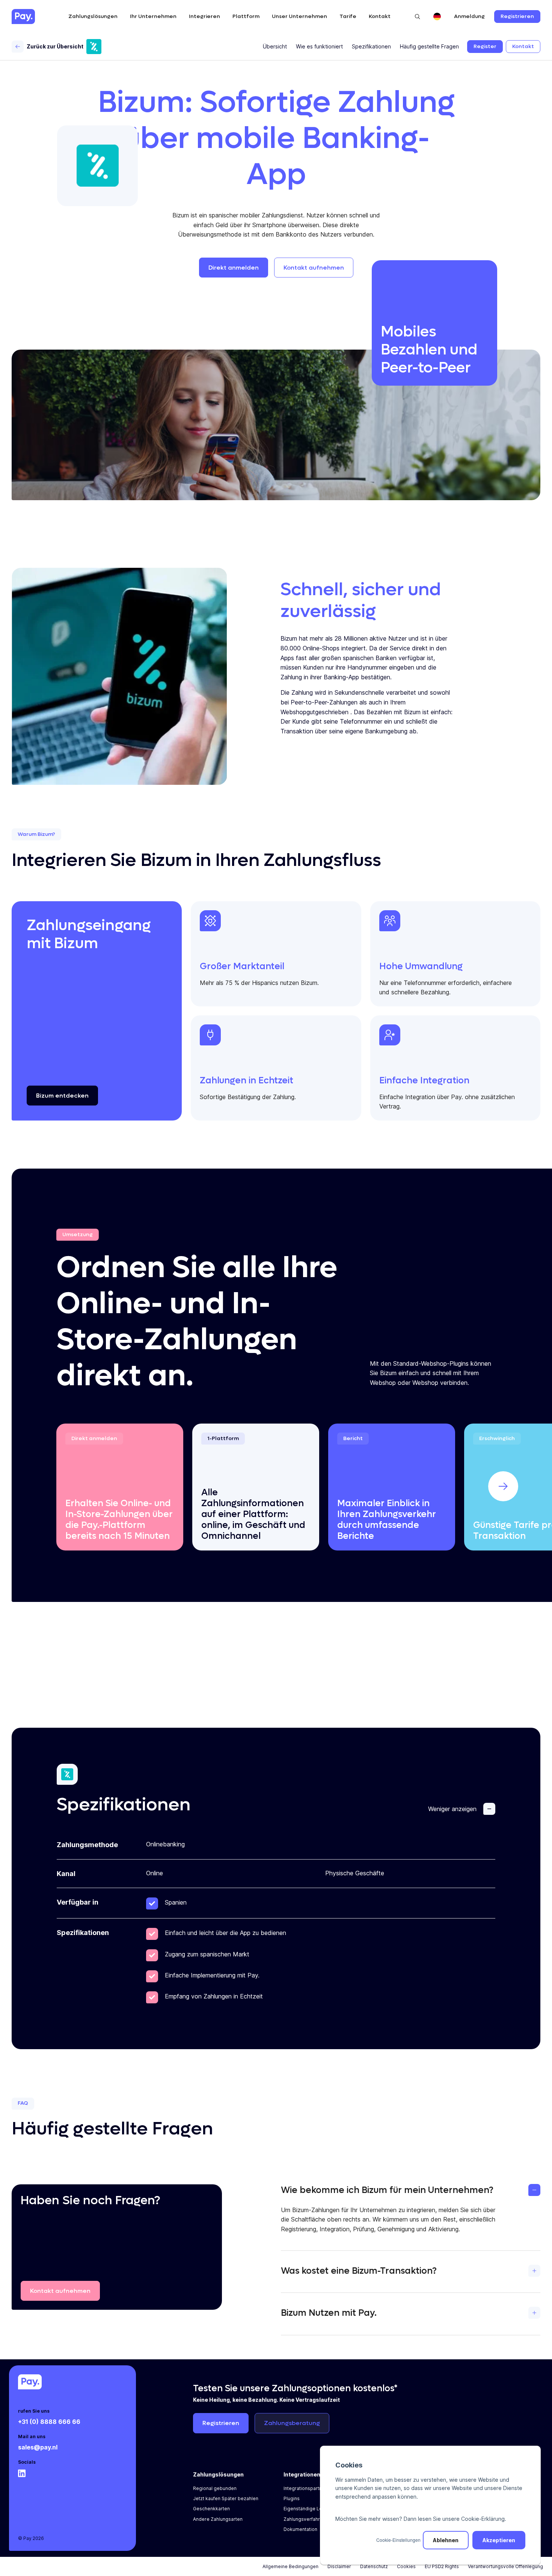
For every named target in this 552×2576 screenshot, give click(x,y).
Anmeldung (469, 17)
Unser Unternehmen (299, 16)
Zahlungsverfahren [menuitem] (305, 2519)
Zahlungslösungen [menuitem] (218, 2474)
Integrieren (204, 16)
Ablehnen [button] (446, 2540)
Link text (69, 1429)
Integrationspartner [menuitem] (305, 2488)
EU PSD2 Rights (442, 2566)
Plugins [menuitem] (292, 2498)
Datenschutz (374, 2566)
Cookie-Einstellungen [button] (398, 2540)
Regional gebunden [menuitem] (215, 2488)
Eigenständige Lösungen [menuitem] (311, 2509)
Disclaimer (339, 2566)
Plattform (246, 16)
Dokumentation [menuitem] (300, 2529)
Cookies (406, 2566)
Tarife (348, 16)
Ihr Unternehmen (153, 16)
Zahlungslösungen (93, 16)
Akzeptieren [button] (499, 2540)
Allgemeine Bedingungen (290, 2566)
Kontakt (380, 16)
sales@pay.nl (38, 2447)
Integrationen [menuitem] (302, 2474)
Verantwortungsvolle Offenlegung (505, 2566)
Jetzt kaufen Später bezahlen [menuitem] (226, 2498)
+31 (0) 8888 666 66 (49, 2422)
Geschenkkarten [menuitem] (211, 2509)
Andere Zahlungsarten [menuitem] (218, 2519)
